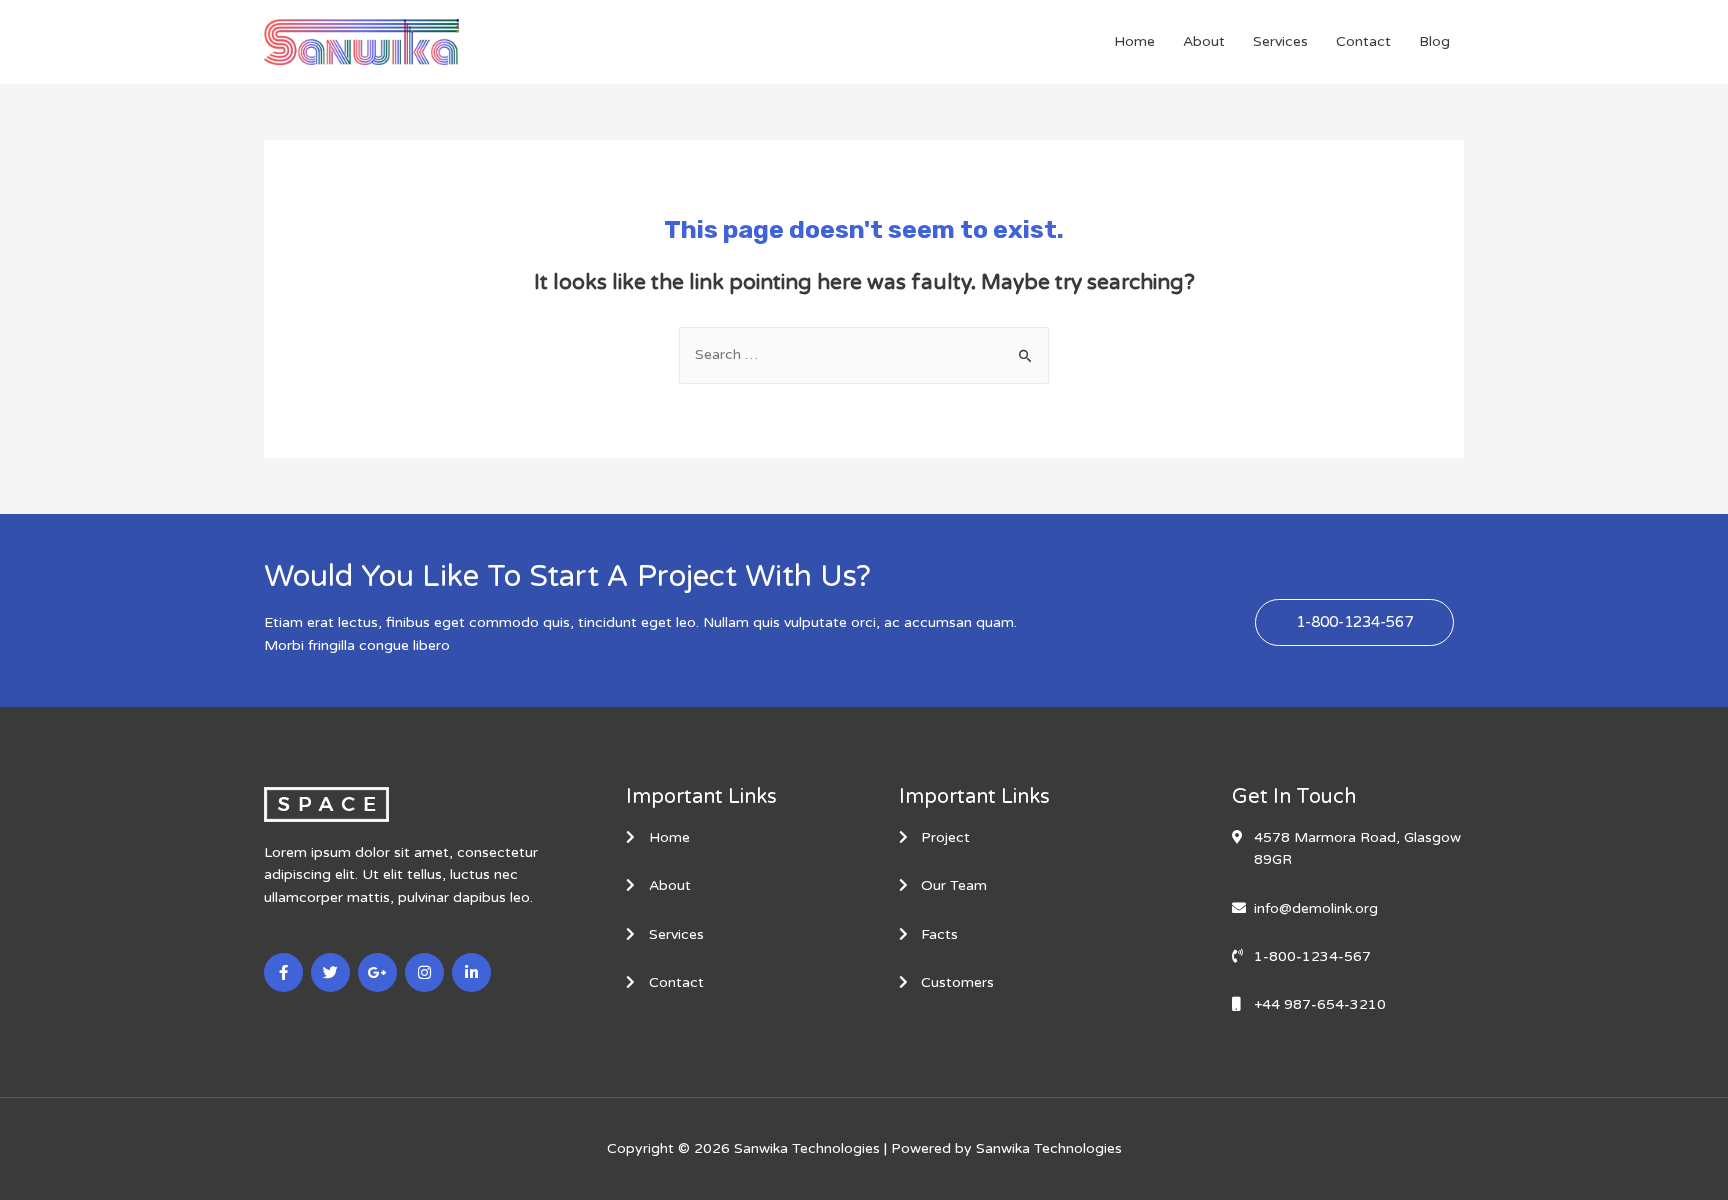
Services (1280, 41)
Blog (1434, 41)
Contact (1363, 41)
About (1204, 41)
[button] (1354, 622)
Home (1134, 41)
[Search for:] (864, 354)
